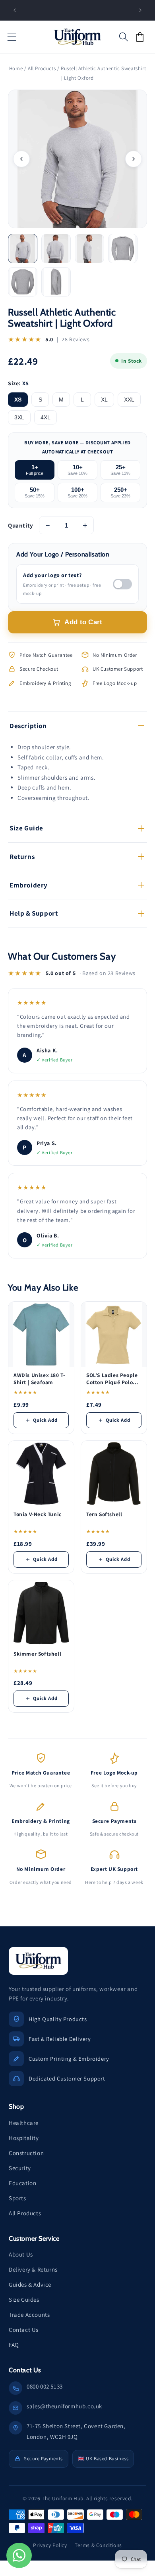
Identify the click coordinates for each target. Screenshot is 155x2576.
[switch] (122, 584)
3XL (19, 417)
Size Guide (26, 828)
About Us (21, 2254)
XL (104, 400)
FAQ (14, 2345)
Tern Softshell (104, 1514)
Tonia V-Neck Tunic (38, 1514)
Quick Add (45, 1420)
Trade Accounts (29, 2315)
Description (28, 726)
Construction (26, 2153)
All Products (42, 68)
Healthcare (24, 2123)
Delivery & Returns (33, 2269)
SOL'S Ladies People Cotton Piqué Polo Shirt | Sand (112, 1379)
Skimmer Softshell (37, 1654)
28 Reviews (76, 339)
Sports (17, 2198)
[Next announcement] (140, 10)
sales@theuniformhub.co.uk (64, 2406)
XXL (129, 400)
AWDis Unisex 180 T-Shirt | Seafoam (39, 1379)
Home (16, 68)
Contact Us (24, 2330)
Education (22, 2183)
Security (20, 2168)
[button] (12, 37)
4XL (46, 417)
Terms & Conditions (98, 2545)
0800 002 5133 (45, 2386)
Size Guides (24, 2300)
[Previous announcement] (15, 10)
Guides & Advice (30, 2284)
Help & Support (34, 913)
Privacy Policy (50, 2545)
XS (18, 400)
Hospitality (24, 2138)
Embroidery (29, 885)
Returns (22, 857)
